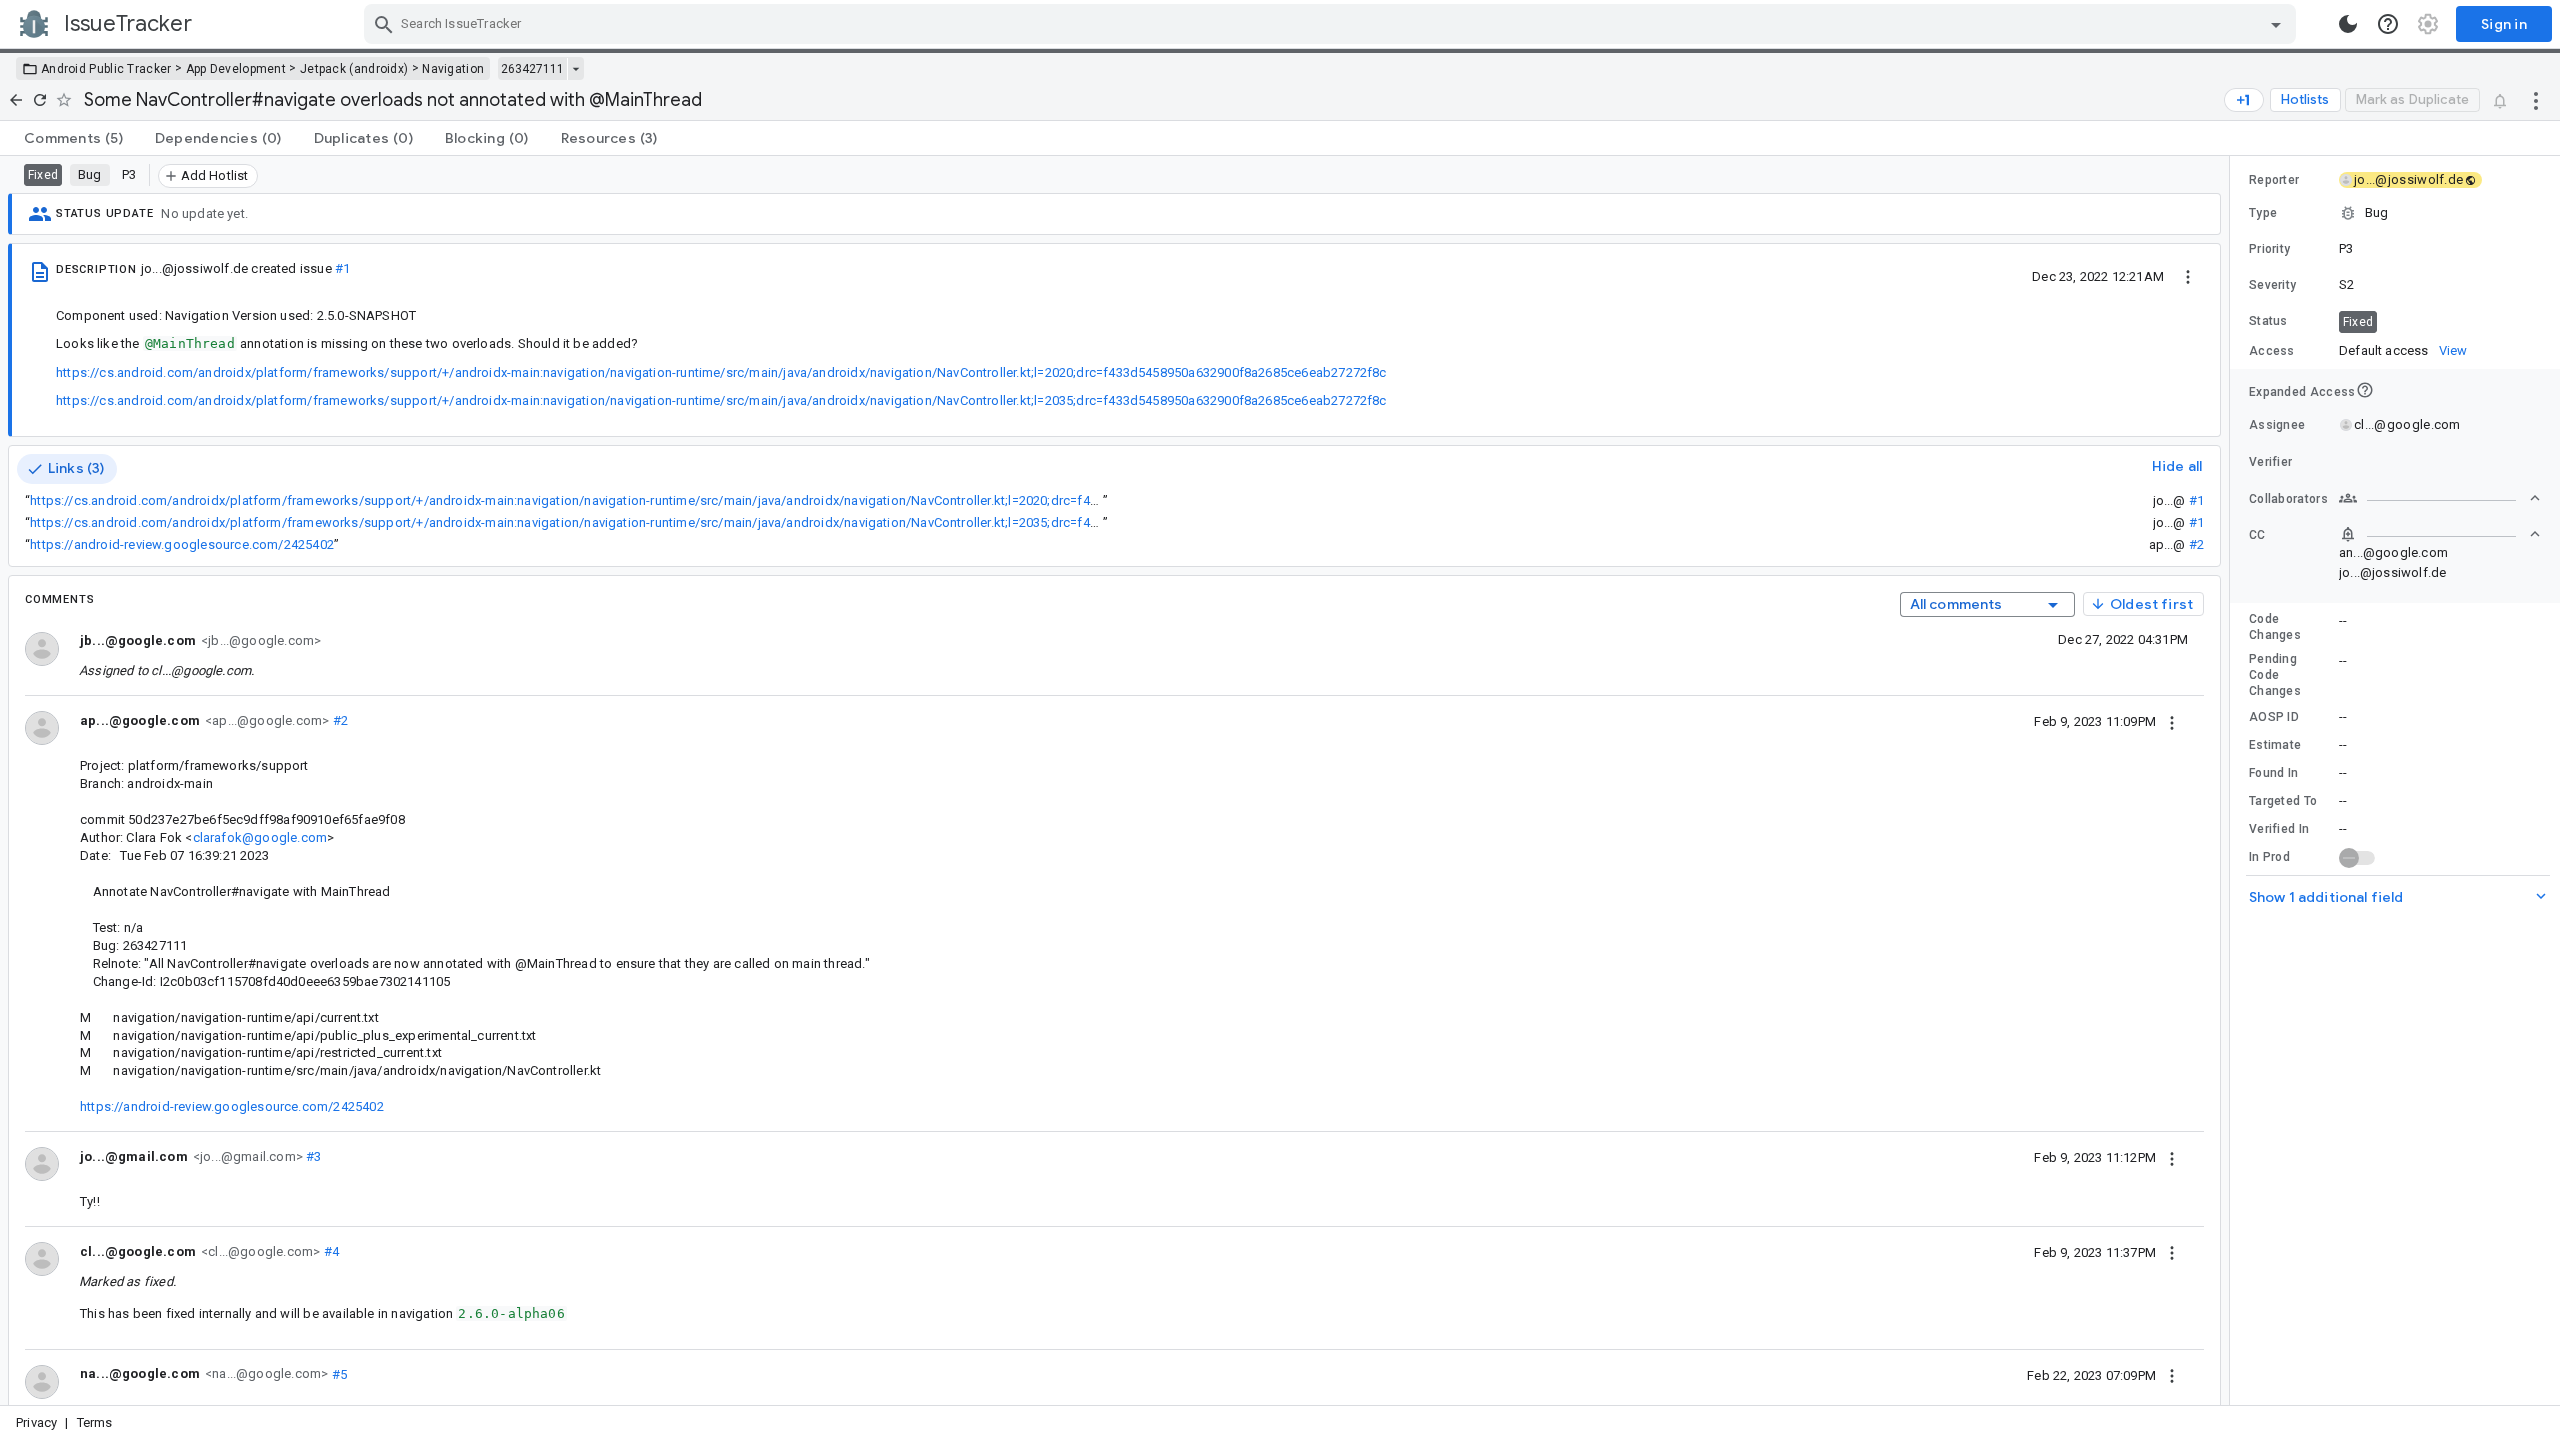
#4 (329, 1251)
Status (2268, 321)
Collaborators (2288, 499)
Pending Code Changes (2275, 675)
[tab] (73, 138)
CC (2257, 535)
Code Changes (2275, 627)
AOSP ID (2274, 717)
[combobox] (1332, 24)
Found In (2273, 773)
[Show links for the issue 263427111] (575, 69)
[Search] (384, 24)
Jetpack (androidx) (354, 69)
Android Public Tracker (106, 69)
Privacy (36, 1422)
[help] (2388, 24)
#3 (312, 1156)
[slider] (2233, 780)
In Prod (2269, 857)
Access (2272, 351)
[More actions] (2536, 100)
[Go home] (16, 100)
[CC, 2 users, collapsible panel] (2440, 534)
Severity (2272, 285)
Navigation (453, 69)
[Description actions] (2188, 276)
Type (2263, 213)
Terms (95, 1422)
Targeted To (2283, 801)
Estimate (2275, 745)
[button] (2395, 213)
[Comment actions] (2172, 721)
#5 (337, 1373)
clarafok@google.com (260, 837)
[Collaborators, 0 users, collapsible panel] (2440, 498)
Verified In (2279, 829)
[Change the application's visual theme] (2348, 24)
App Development (236, 69)
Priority (2269, 249)
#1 (342, 268)
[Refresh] (40, 100)
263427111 (532, 69)
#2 (2196, 544)
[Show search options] (2276, 24)
